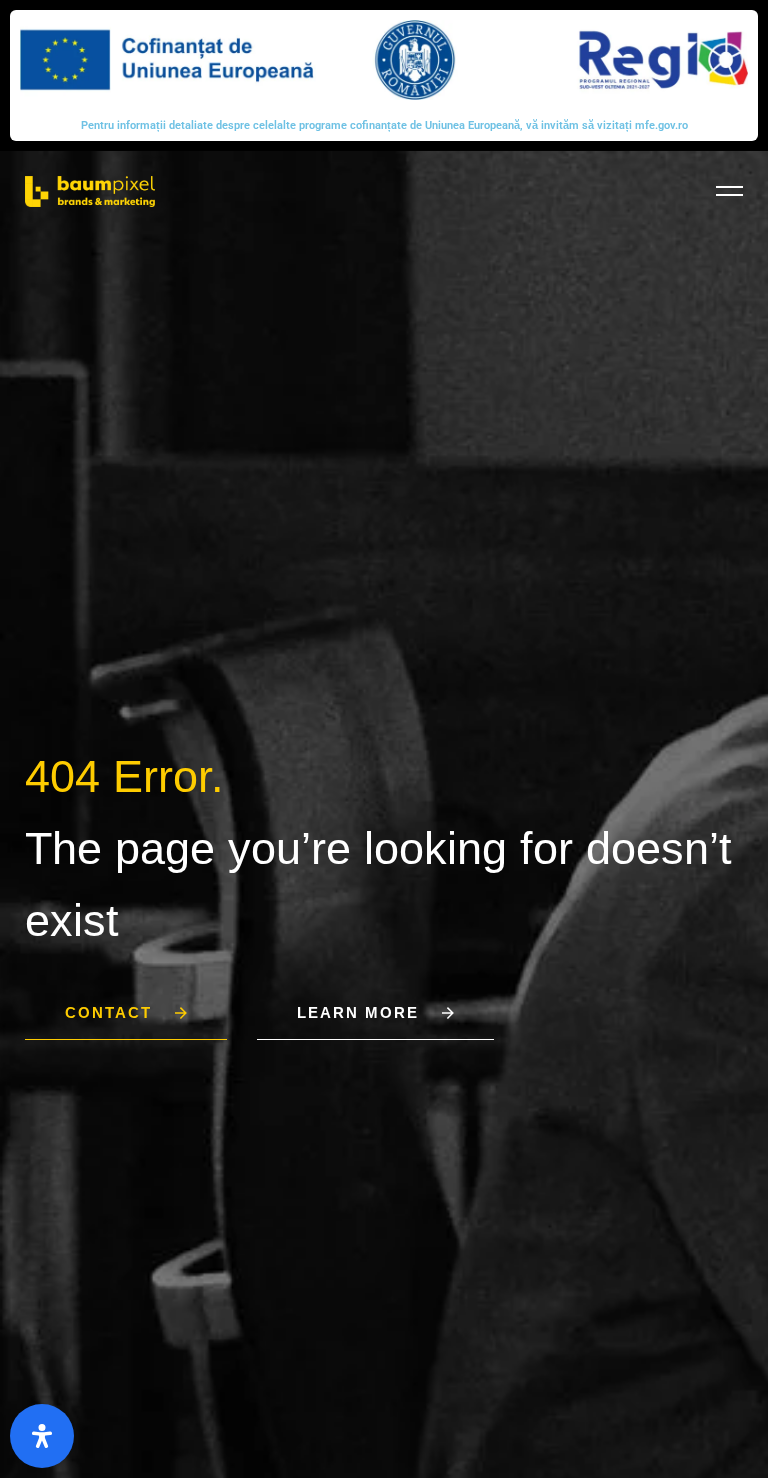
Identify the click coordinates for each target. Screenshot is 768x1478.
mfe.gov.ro (661, 125)
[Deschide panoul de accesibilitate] (42, 1436)
